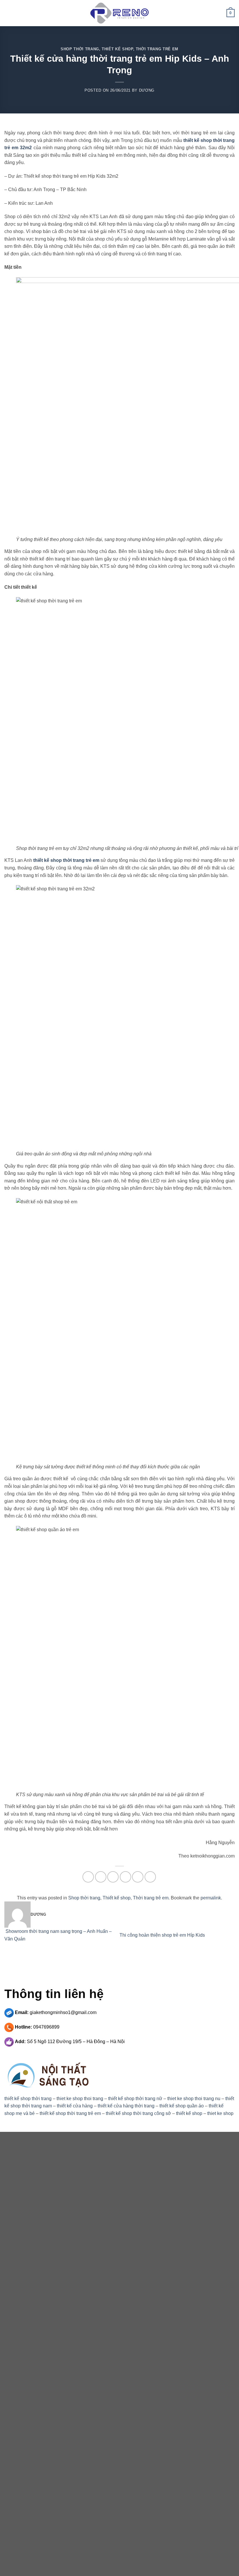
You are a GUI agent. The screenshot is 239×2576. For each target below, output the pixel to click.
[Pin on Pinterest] (138, 1877)
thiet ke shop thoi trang (80, 2099)
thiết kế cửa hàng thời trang (126, 2106)
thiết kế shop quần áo (182, 2106)
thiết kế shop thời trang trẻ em (66, 860)
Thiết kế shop (117, 49)
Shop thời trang (80, 49)
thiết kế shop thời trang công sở (138, 2113)
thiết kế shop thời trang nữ (135, 2099)
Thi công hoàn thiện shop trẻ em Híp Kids (163, 1935)
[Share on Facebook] (101, 1877)
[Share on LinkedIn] (150, 1877)
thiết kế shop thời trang (28, 2099)
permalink (211, 1898)
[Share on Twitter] (113, 1877)
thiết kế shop (189, 2113)
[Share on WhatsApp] (88, 1877)
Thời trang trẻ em (157, 49)
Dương (147, 90)
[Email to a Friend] (125, 1877)
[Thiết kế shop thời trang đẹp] (119, 13)
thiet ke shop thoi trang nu (194, 2099)
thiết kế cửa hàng (75, 2106)
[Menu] (8, 13)
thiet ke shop (220, 2113)
